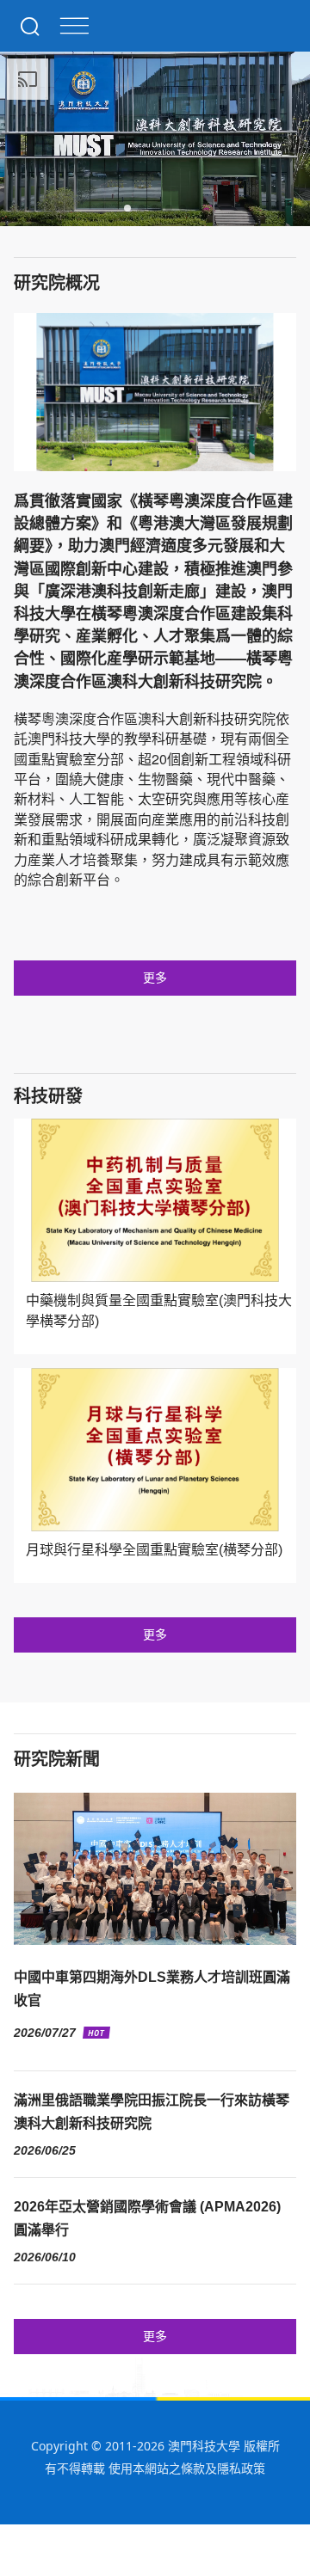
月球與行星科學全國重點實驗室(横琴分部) (154, 1550)
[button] (127, 208)
